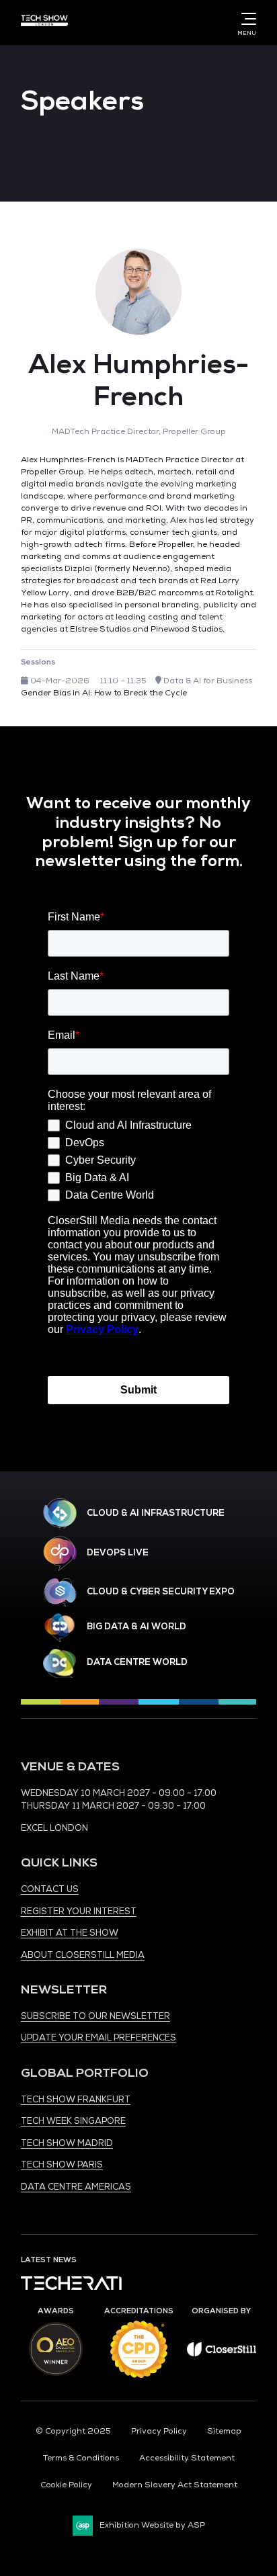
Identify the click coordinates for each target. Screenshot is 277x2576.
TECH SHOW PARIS (62, 2165)
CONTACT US (50, 1889)
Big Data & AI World (136, 1627)
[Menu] (246, 19)
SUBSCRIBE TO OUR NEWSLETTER (95, 2016)
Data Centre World (137, 1662)
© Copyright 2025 (73, 2431)
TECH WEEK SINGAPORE (73, 2121)
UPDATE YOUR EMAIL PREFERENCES (98, 2038)
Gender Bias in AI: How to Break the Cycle (104, 693)
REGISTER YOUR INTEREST (79, 1912)
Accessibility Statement (187, 2458)
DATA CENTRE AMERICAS (76, 2187)
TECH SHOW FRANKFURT (76, 2100)
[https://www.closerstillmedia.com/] (222, 2354)
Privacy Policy (159, 2431)
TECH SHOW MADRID (67, 2143)
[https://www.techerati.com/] (71, 2287)
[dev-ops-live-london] (60, 1553)
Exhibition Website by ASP (152, 2525)
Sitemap (224, 2431)
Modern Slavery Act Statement (175, 2485)
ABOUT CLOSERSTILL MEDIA (83, 1955)
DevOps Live (118, 1553)
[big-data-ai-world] (60, 1628)
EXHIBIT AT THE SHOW (70, 1933)
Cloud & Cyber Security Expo (161, 1592)
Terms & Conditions (81, 2458)
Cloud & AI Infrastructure (156, 1513)
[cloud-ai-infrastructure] (60, 1513)
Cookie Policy (66, 2485)
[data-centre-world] (60, 1663)
